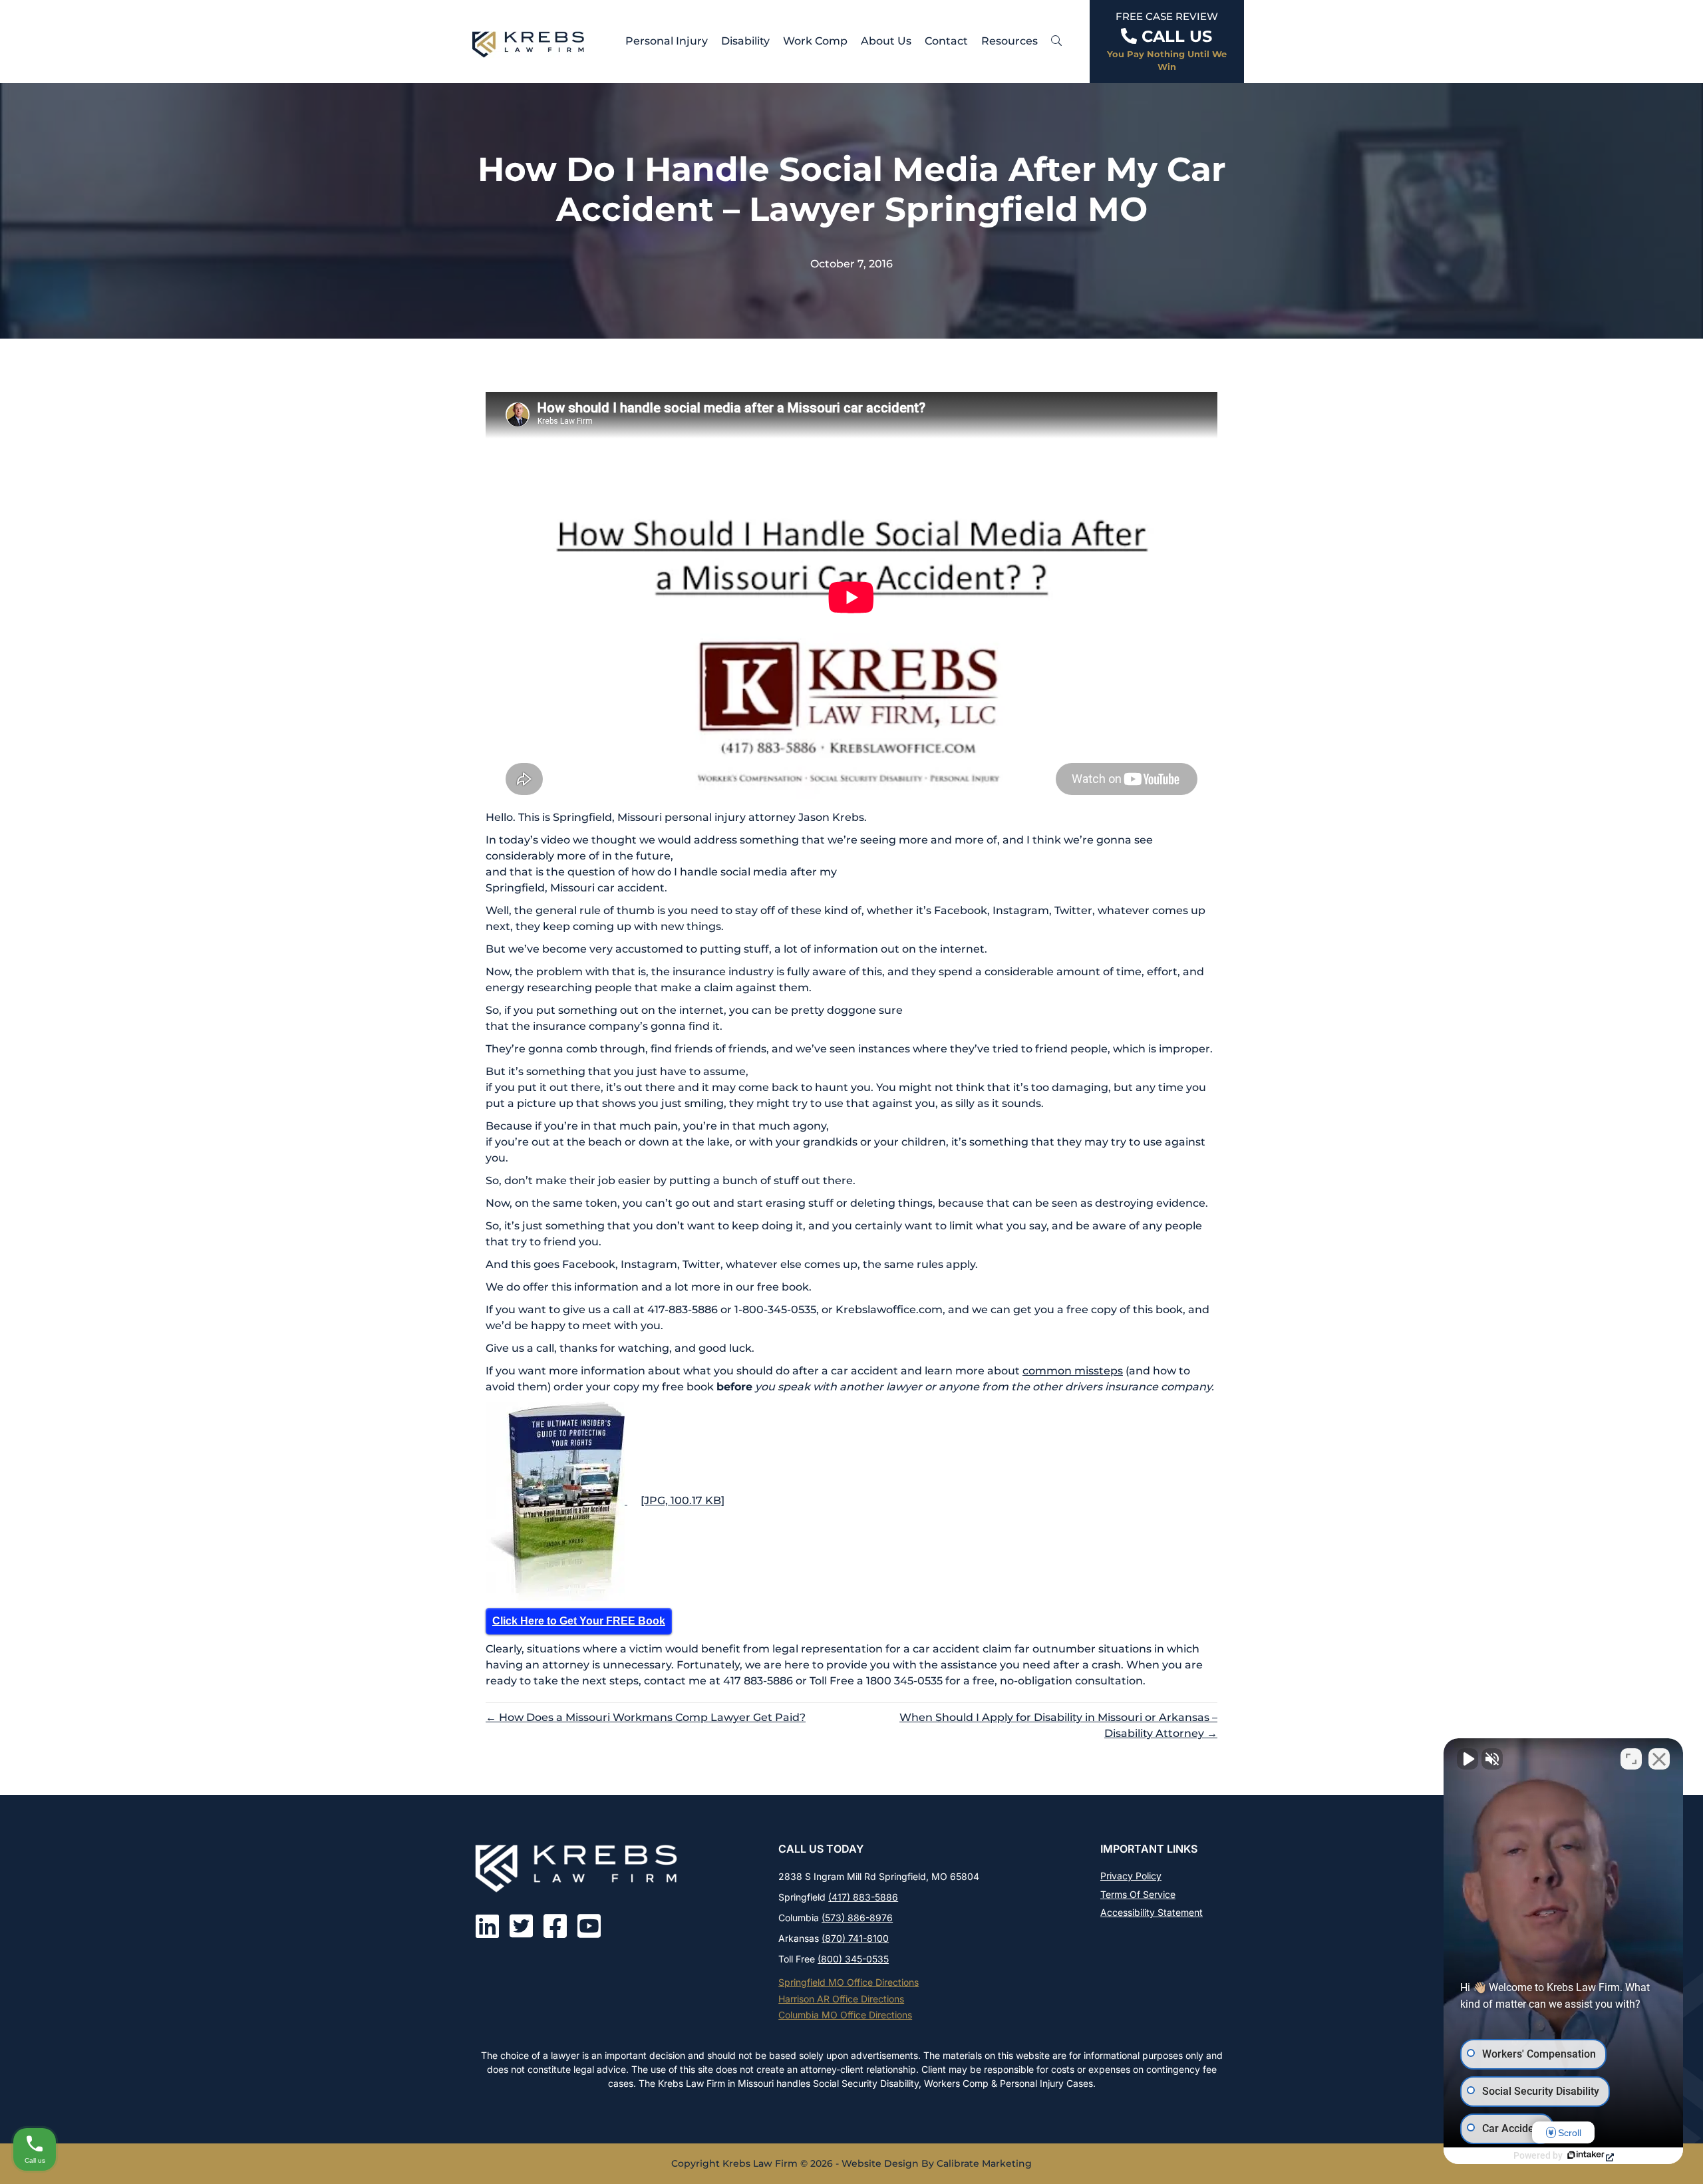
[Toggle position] (1631, 1759)
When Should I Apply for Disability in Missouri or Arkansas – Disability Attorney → (1058, 1725)
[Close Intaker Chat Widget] (1659, 1759)
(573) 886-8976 (857, 1918)
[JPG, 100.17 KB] (683, 1500)
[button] (1056, 41)
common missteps (1073, 1371)
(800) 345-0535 (853, 1959)
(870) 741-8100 (855, 1938)
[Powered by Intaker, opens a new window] (1590, 2156)
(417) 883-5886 (863, 1897)
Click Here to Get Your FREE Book (579, 1621)
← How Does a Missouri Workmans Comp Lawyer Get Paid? (646, 1717)
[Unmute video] (1468, 1759)
